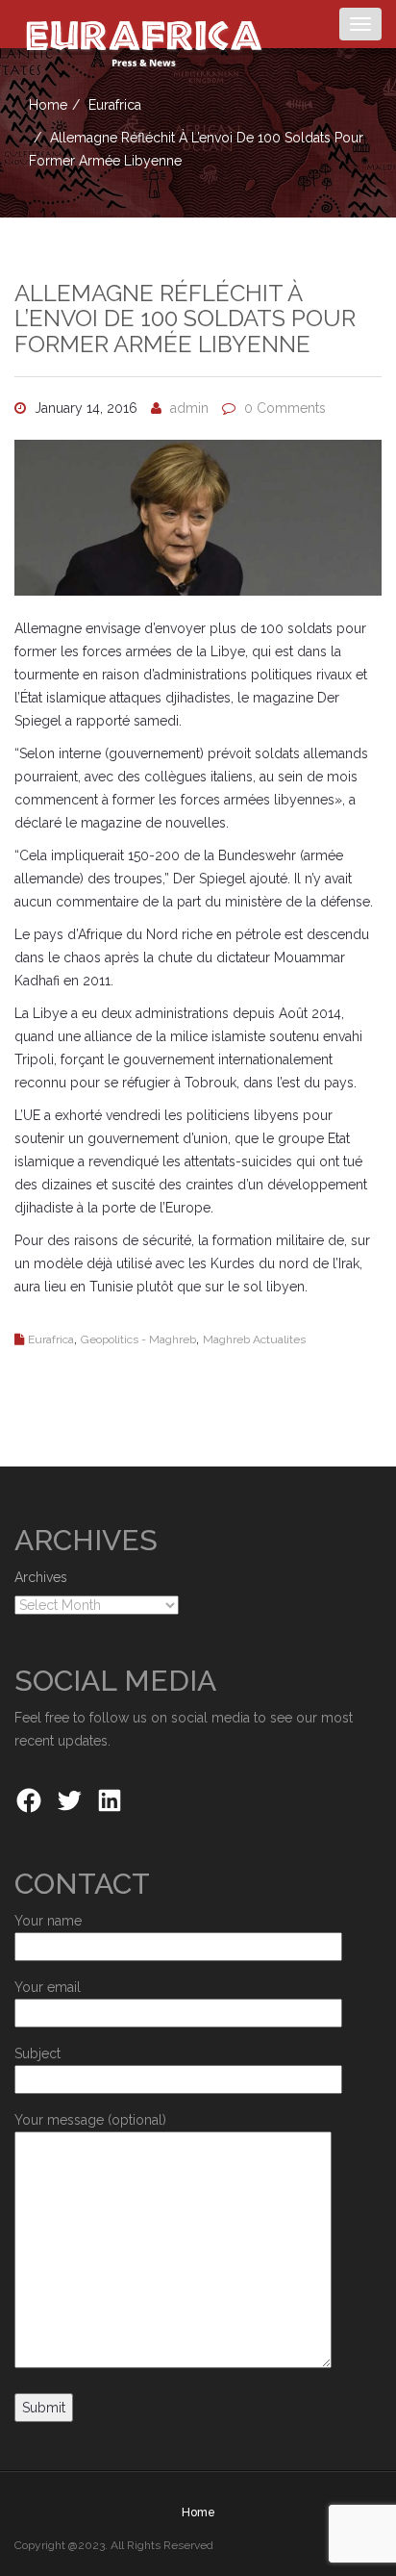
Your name (48, 1921)
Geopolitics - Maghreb (138, 1339)
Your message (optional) (90, 2120)
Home (48, 105)
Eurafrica (115, 105)
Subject (37, 2053)
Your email (48, 1987)
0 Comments (285, 408)
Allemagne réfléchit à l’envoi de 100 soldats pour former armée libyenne (185, 319)
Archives (41, 1577)
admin (189, 408)
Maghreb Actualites (254, 1339)
